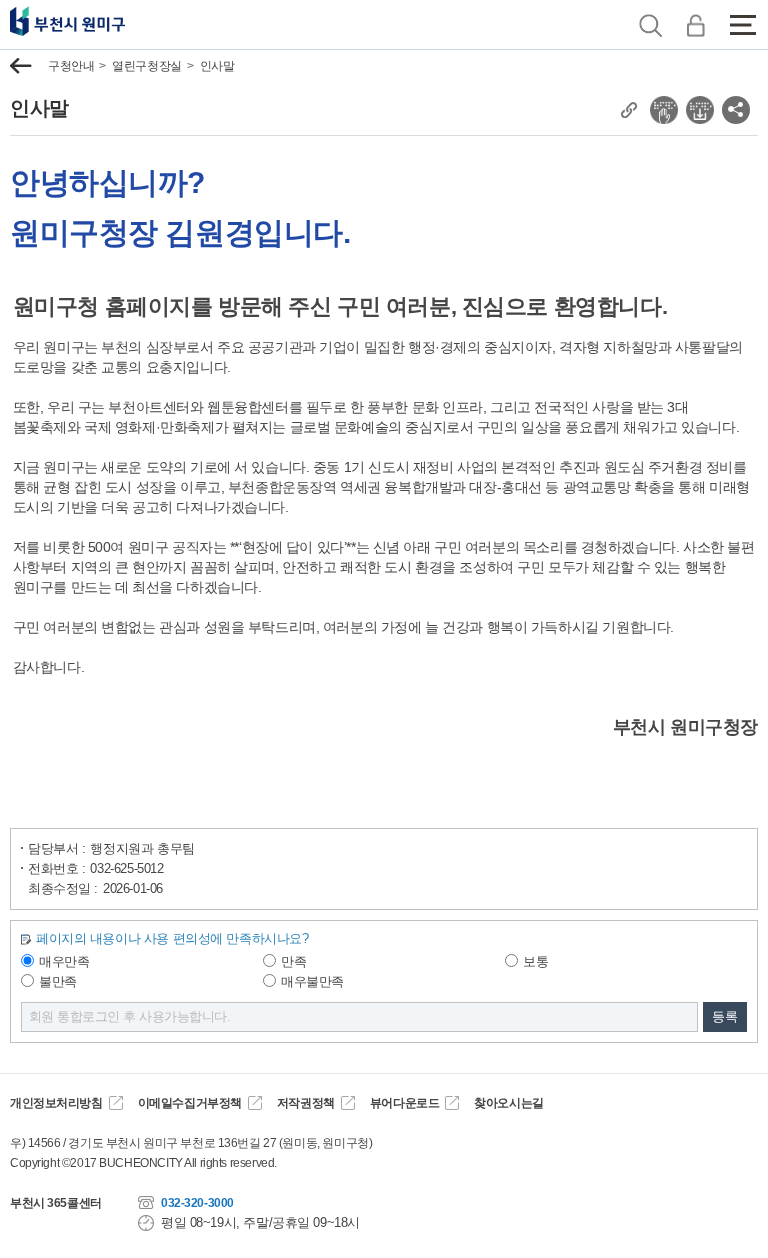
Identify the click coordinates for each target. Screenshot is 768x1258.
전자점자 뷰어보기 (664, 110)
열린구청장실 (146, 66)
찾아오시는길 (508, 1103)
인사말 (217, 66)
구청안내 (71, 66)
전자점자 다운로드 (700, 110)
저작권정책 (306, 1103)
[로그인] (695, 25)
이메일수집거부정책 (190, 1103)
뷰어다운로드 (404, 1103)
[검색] (650, 25)
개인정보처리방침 (56, 1103)
